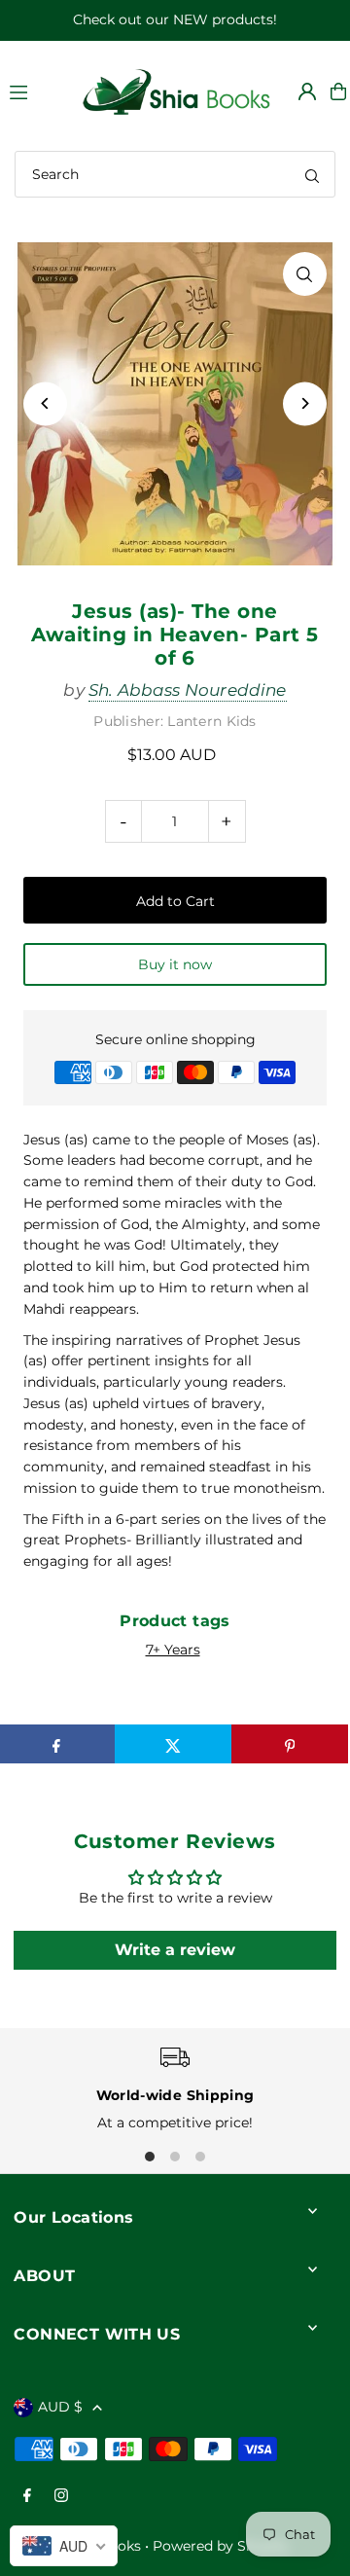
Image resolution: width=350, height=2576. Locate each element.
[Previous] (45, 403)
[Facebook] (27, 2497)
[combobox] (175, 174)
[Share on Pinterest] (290, 1744)
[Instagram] (61, 2497)
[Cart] (338, 91)
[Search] (312, 174)
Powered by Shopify (221, 2546)
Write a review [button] (175, 1950)
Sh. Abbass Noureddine (188, 690)
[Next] (305, 403)
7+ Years (173, 1650)
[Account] (307, 91)
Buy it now (175, 964)
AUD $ (60, 2407)
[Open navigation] (35, 91)
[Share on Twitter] (173, 1744)
